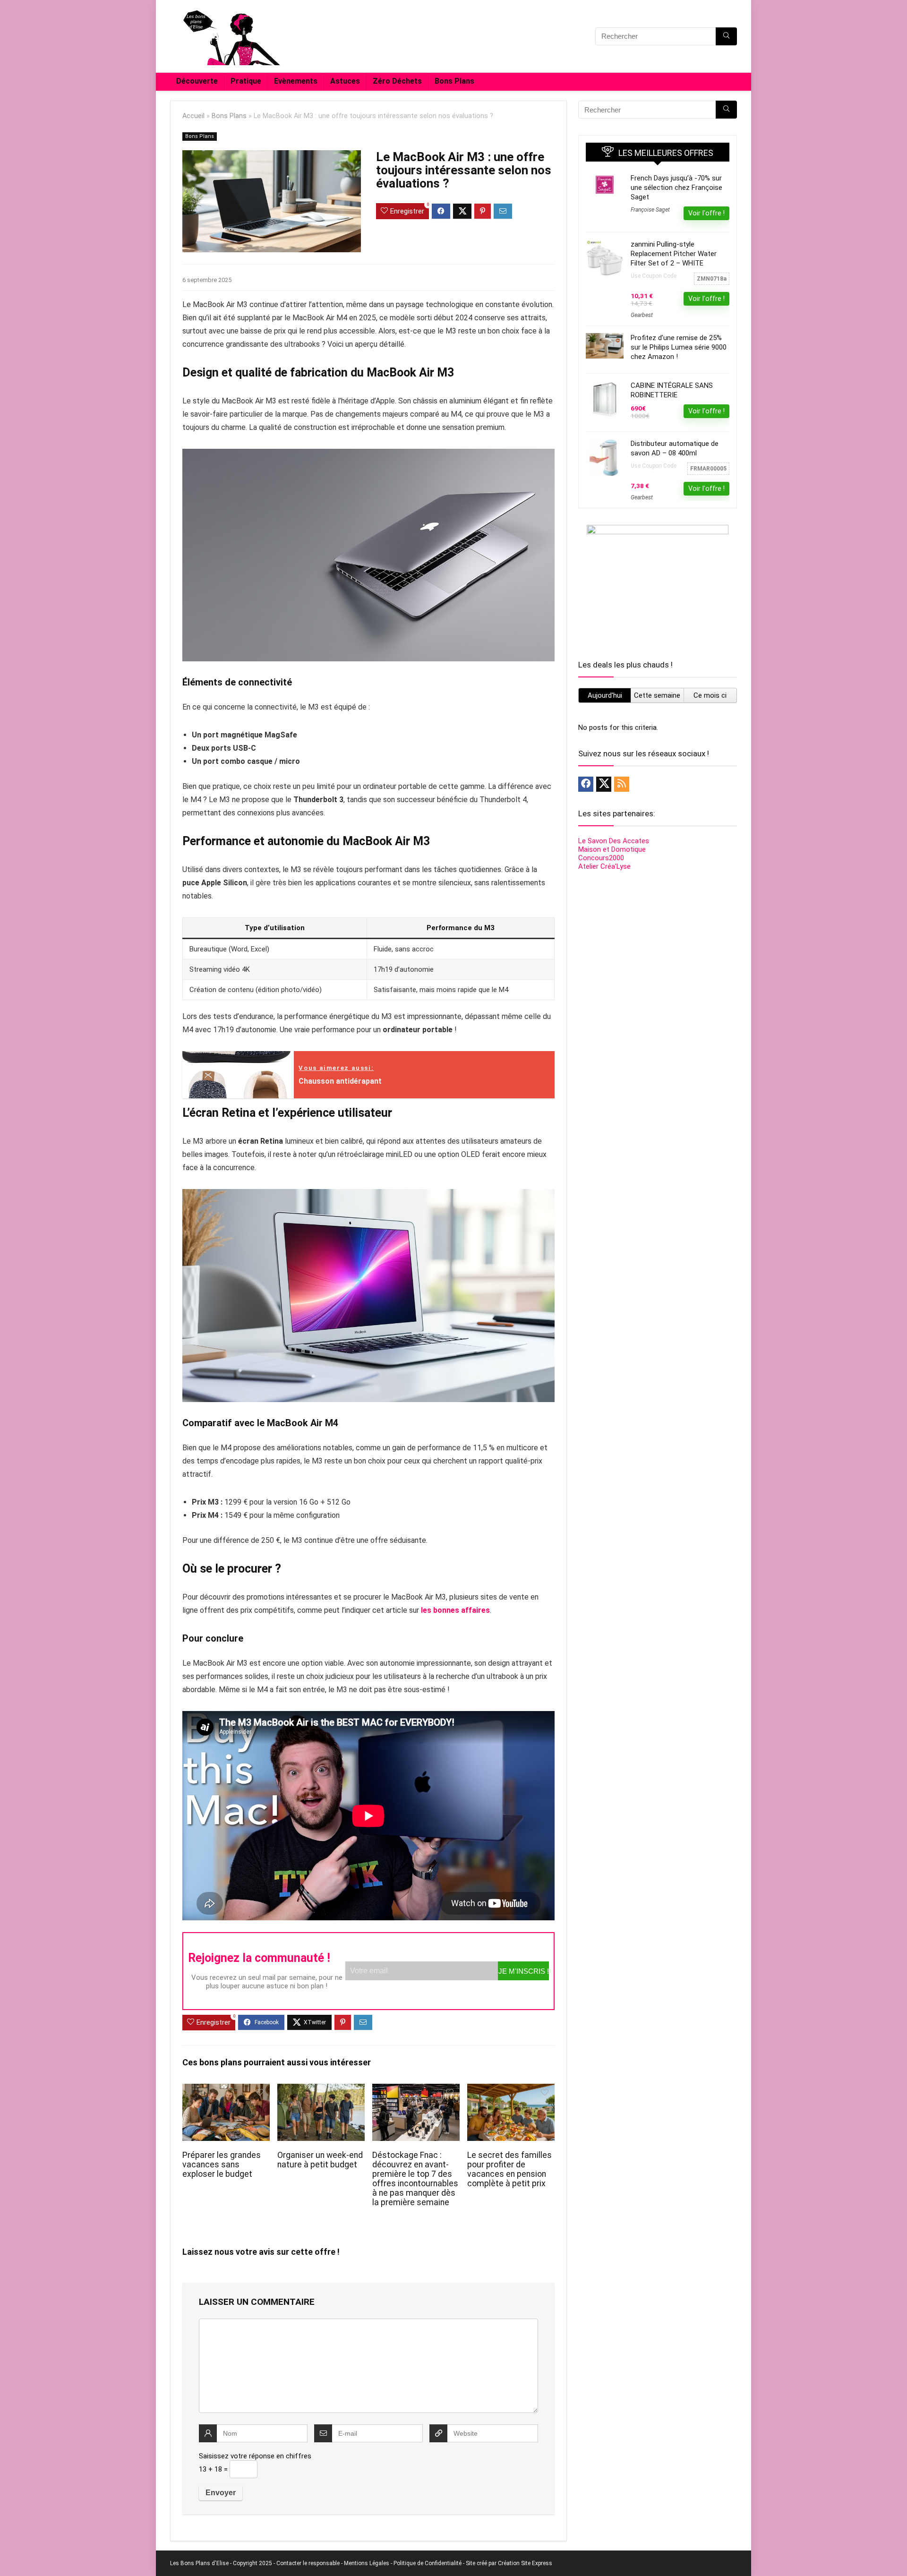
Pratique (246, 81)
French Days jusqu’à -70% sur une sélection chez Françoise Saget (676, 188)
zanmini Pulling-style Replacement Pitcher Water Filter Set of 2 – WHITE (674, 254)
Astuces (345, 81)
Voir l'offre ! (706, 213)
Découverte (197, 81)
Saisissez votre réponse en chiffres (255, 2456)
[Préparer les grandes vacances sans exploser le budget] (226, 2090)
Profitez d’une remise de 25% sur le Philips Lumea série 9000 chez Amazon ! (679, 347)
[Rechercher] (726, 36)
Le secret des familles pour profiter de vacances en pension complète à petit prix (509, 2169)
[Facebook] (586, 784)
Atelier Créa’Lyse (604, 866)
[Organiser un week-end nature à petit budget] (321, 2090)
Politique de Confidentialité (428, 2563)
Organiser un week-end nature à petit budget (320, 2160)
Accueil (193, 116)
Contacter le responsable (308, 2563)
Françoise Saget (650, 210)
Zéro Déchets (397, 81)
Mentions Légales (367, 2563)
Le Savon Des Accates (614, 841)
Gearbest (642, 315)
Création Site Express (525, 2563)
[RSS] (622, 784)
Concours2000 (601, 858)
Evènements (296, 81)
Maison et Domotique (612, 849)
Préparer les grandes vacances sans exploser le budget (222, 2165)
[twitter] (604, 784)
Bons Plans (454, 81)
